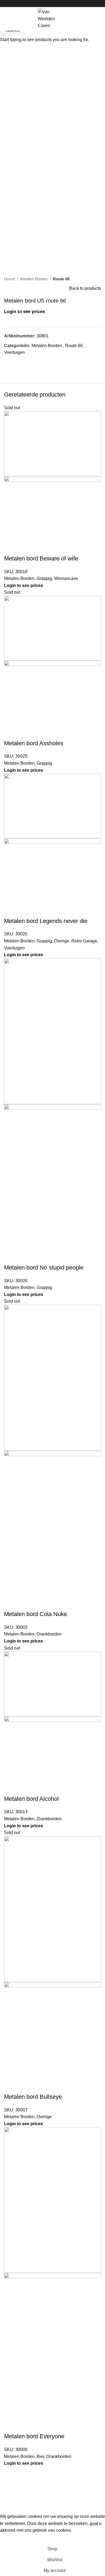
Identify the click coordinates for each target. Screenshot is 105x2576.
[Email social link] (53, 4)
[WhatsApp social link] (59, 4)
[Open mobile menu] (7, 19)
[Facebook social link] (46, 4)
